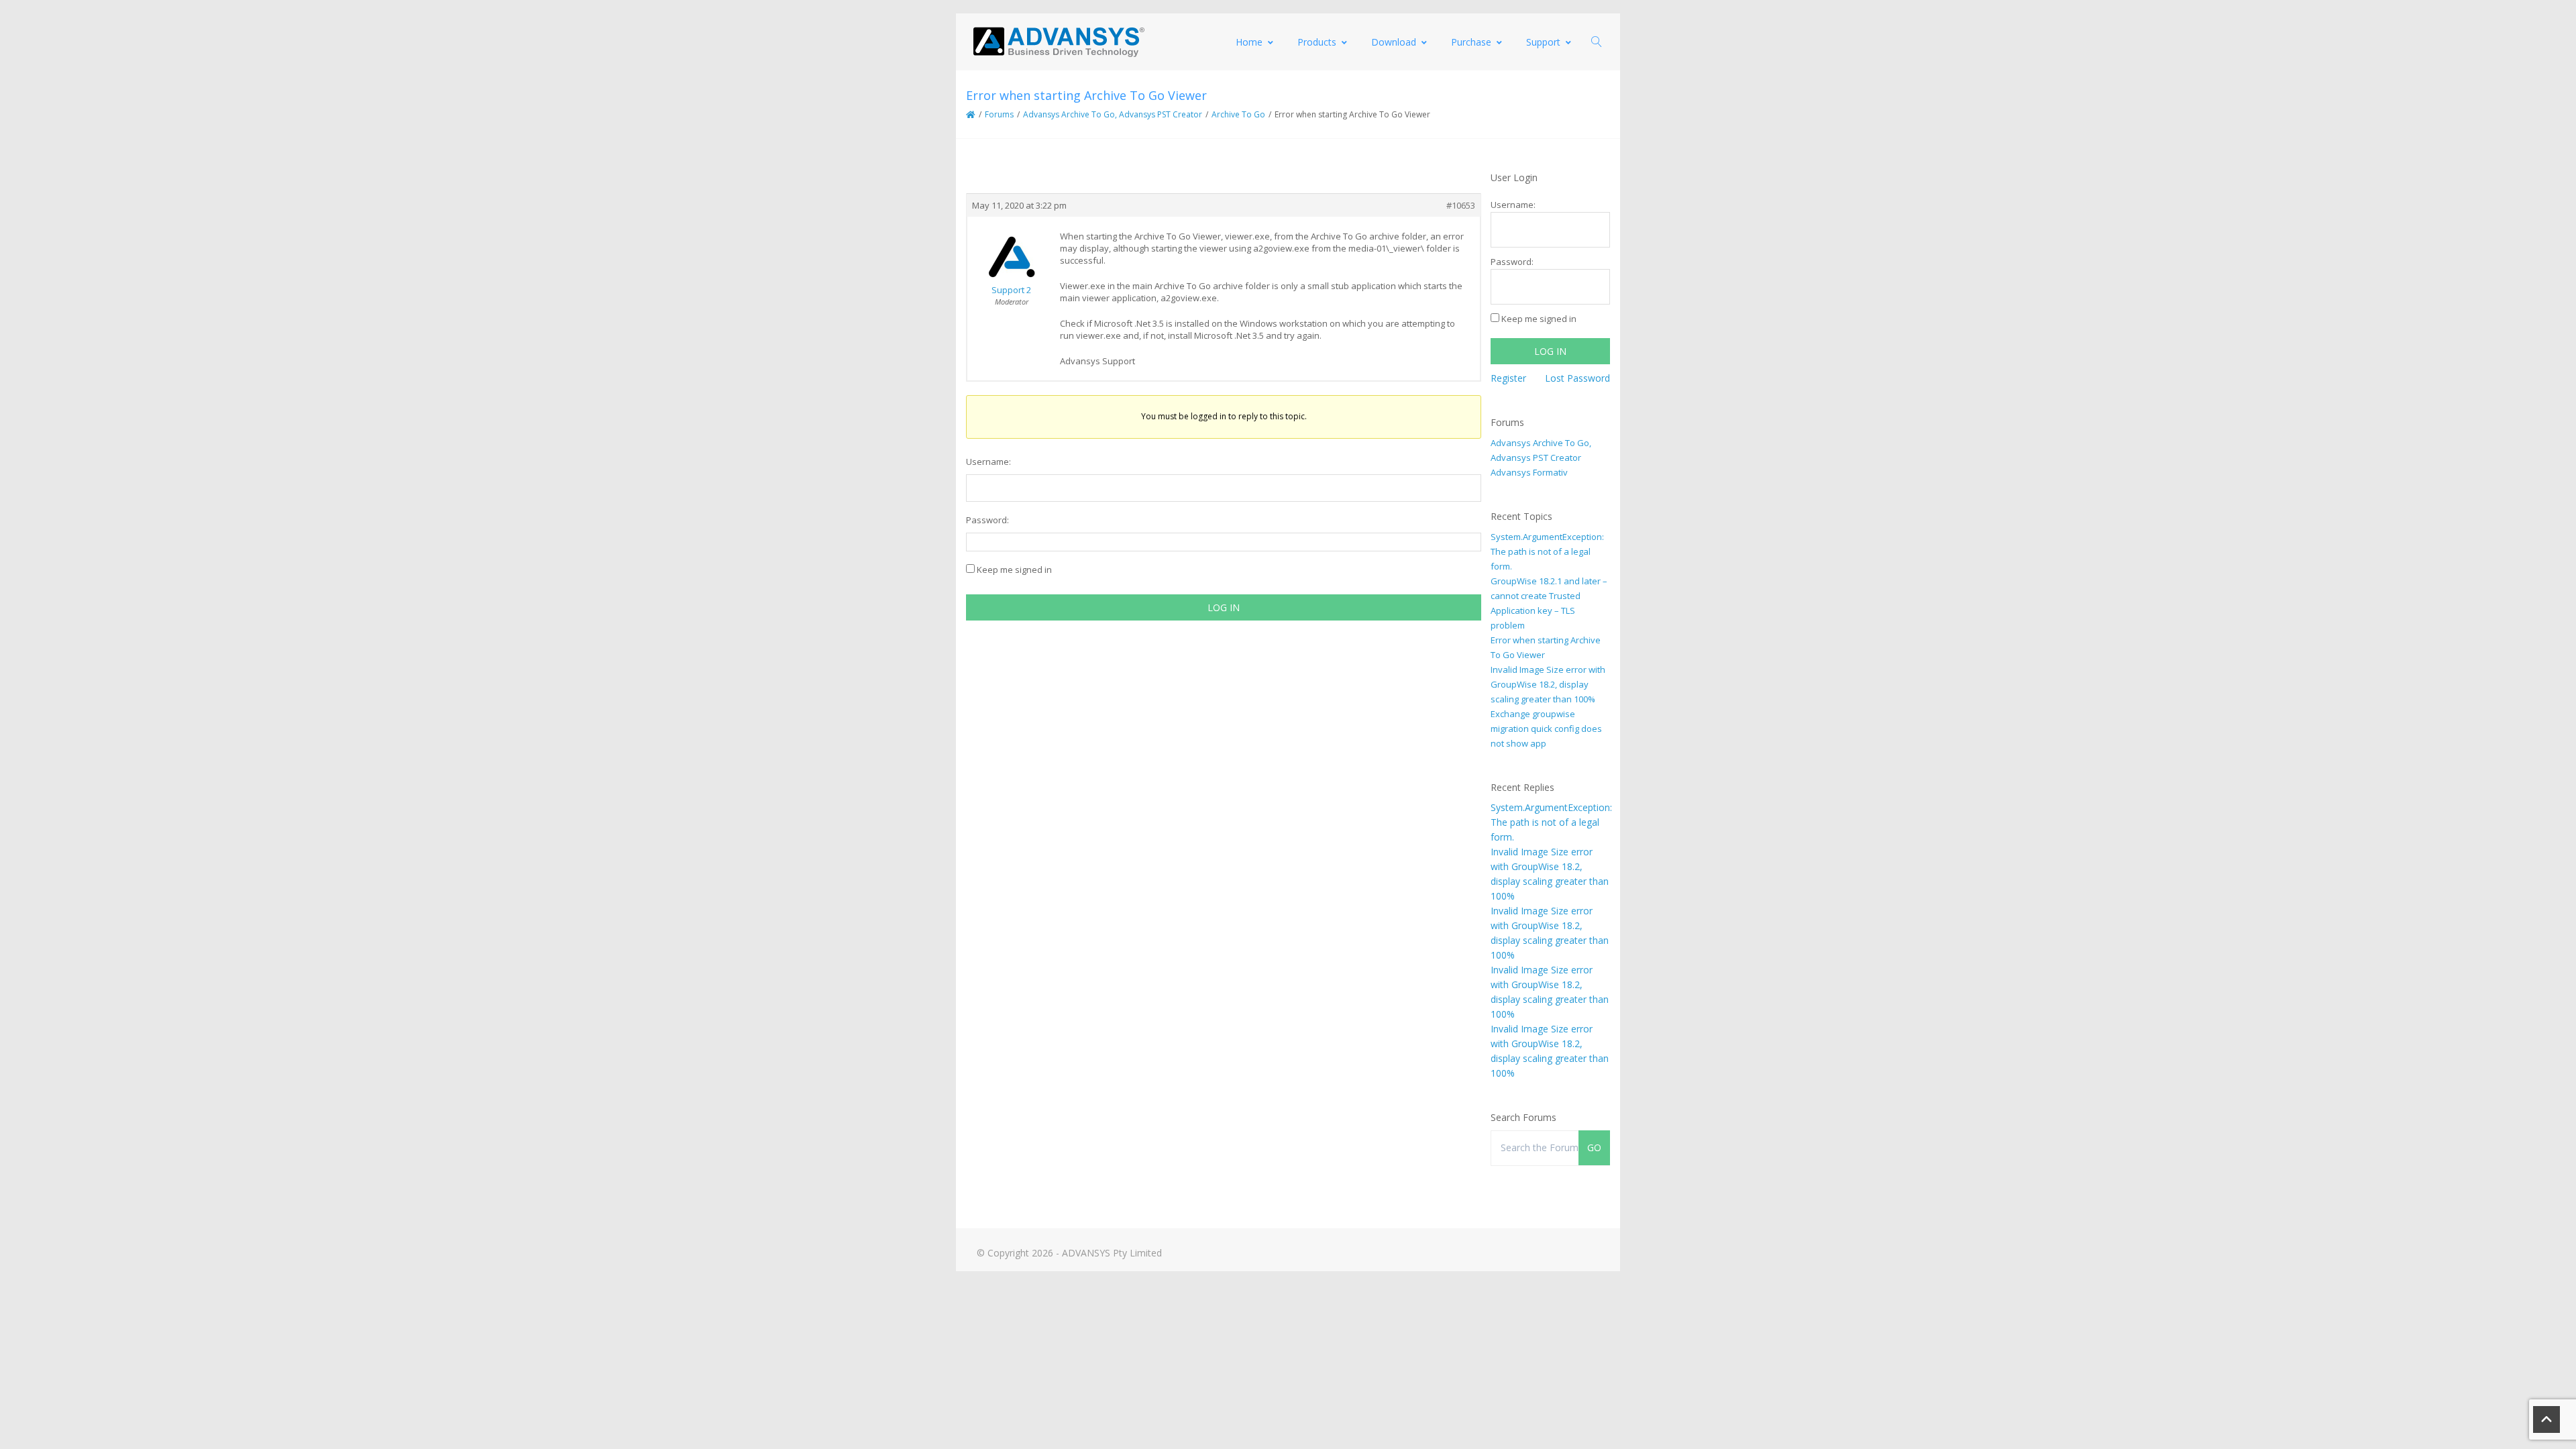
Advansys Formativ (1529, 472)
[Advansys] (1059, 42)
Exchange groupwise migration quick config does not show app (1546, 729)
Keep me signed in (1014, 570)
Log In (1224, 607)
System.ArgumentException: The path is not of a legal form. (1547, 551)
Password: (987, 520)
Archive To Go (1238, 114)
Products (1317, 42)
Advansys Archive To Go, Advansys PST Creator (1113, 114)
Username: (988, 462)
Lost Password (1577, 378)
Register (1508, 378)
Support (1543, 42)
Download (1394, 42)
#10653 (1461, 205)
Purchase (1471, 42)
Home (1249, 42)
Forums (999, 114)
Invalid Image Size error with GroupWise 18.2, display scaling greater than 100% (1548, 684)
